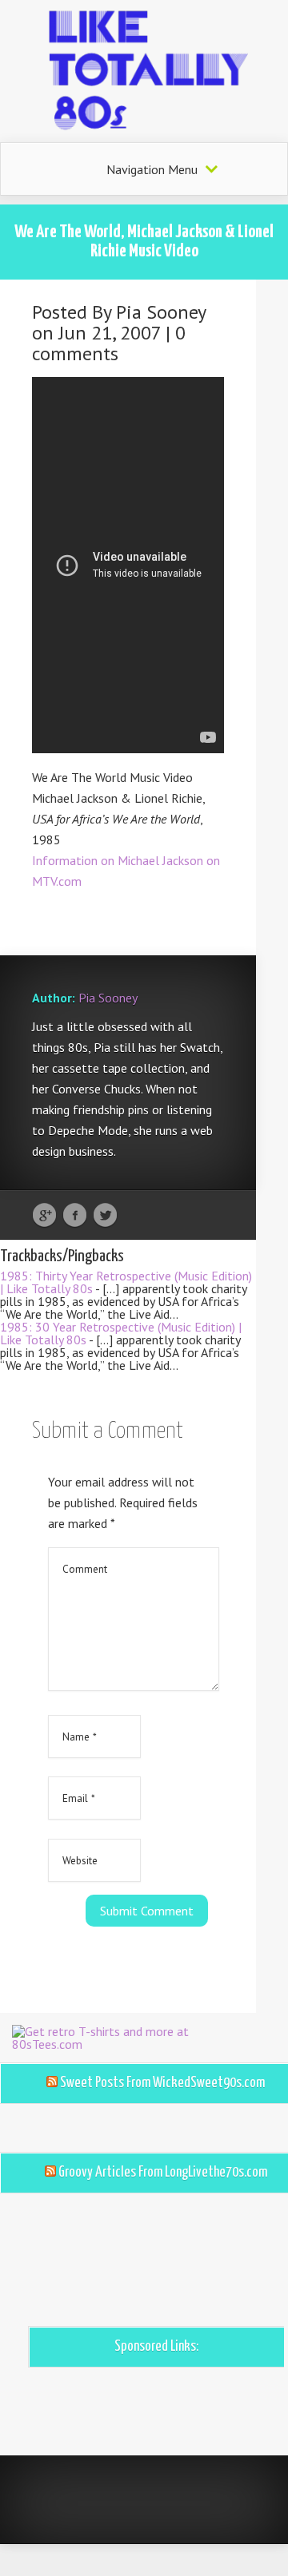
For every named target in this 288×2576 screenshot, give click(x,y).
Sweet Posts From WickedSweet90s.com (162, 2083)
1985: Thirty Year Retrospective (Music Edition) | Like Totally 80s (126, 1282)
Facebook (75, 1216)
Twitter (105, 1216)
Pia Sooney (161, 312)
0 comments (109, 343)
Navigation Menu (152, 169)
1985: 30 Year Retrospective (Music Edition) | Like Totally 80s (121, 1333)
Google (44, 1216)
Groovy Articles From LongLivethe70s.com (163, 2173)
